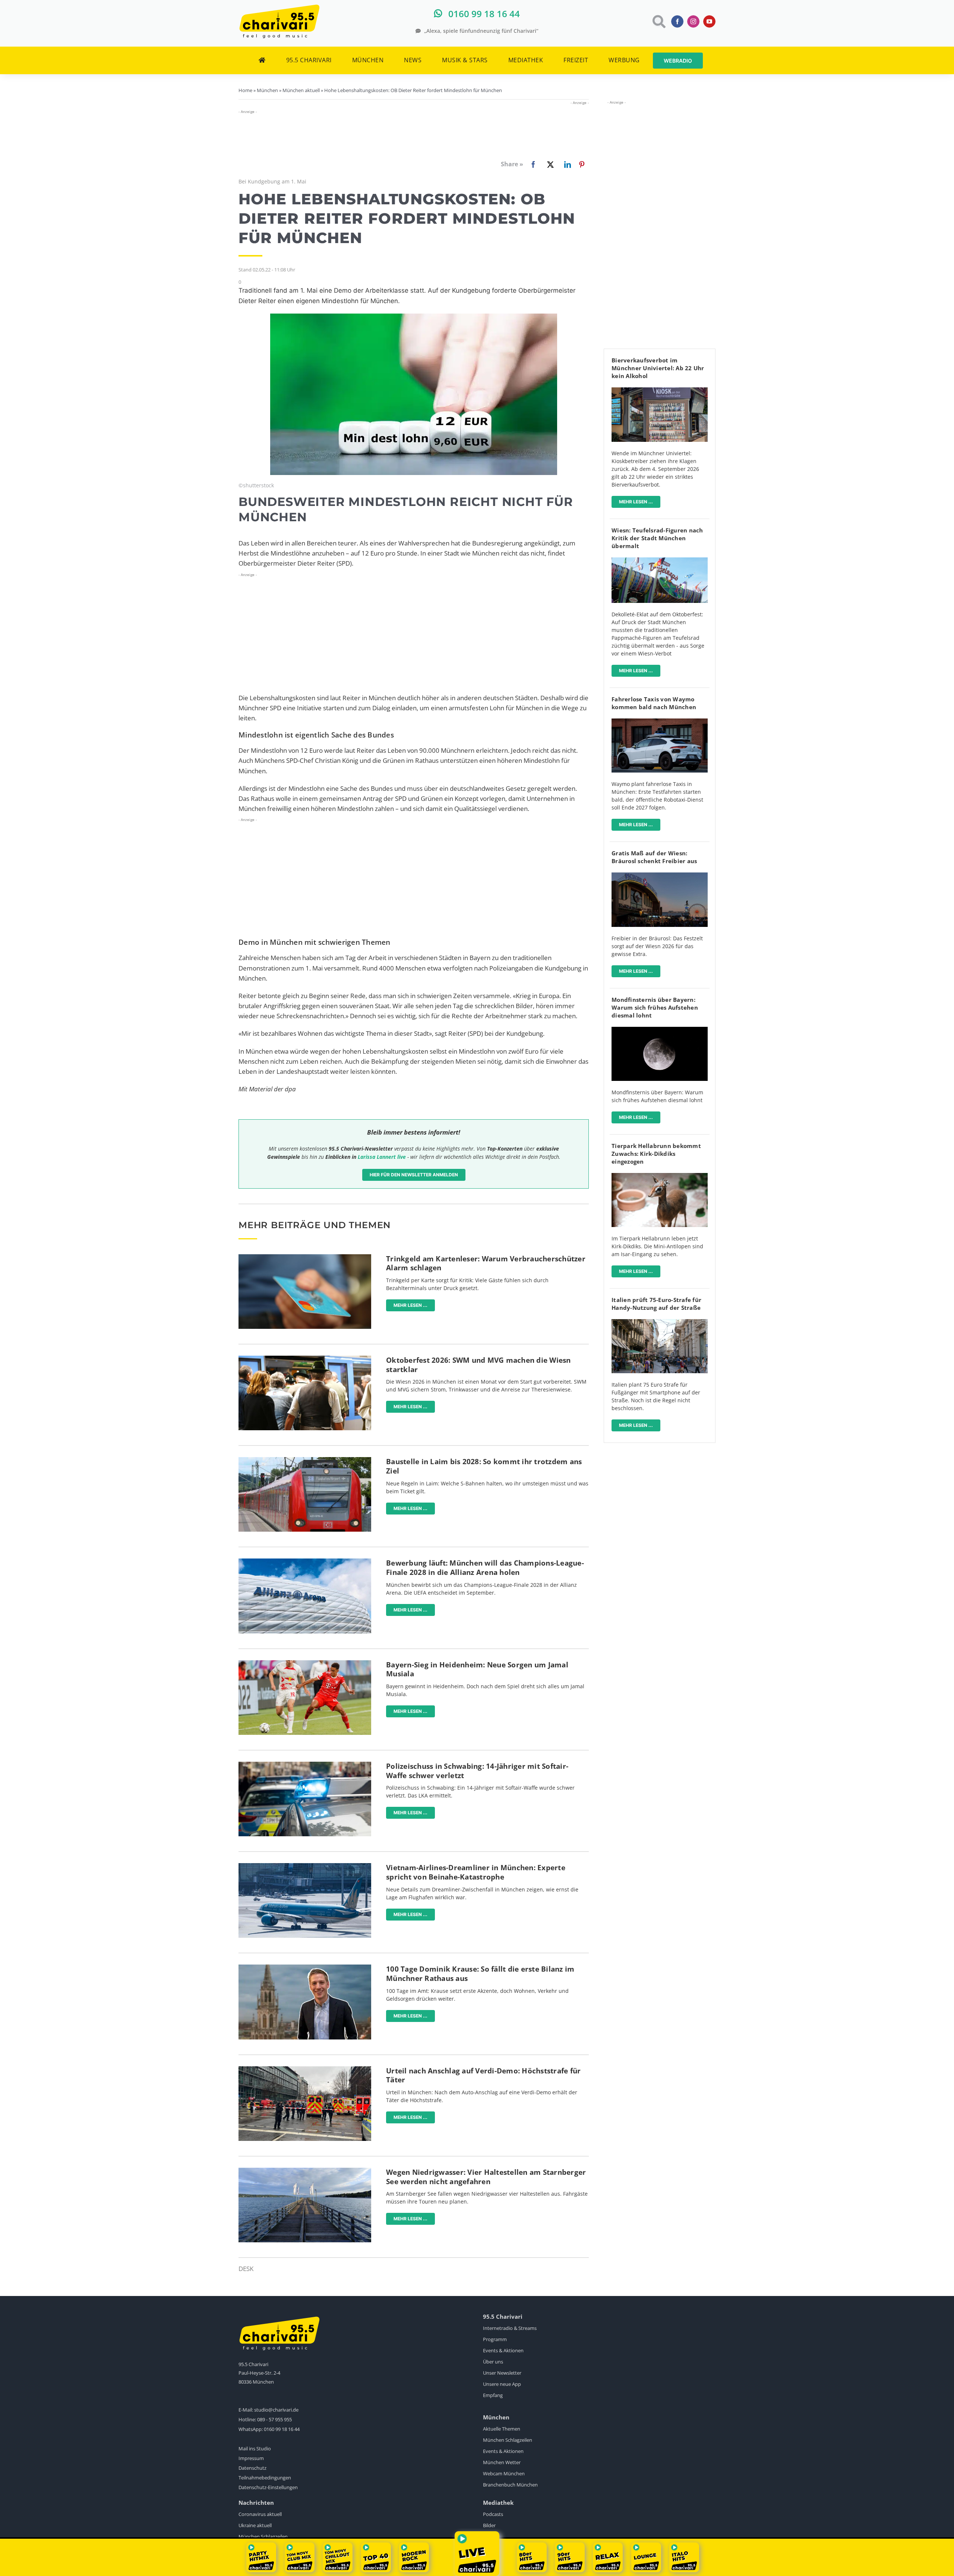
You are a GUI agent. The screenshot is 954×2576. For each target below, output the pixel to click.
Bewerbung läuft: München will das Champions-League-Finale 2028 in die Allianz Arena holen (485, 1568)
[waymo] (660, 722)
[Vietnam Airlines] (305, 1866)
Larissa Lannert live (382, 1157)
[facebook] (677, 21)
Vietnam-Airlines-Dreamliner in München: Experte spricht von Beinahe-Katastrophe (476, 1872)
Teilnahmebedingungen (265, 2478)
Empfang (493, 2395)
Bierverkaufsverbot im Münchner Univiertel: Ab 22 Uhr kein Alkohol (658, 368)
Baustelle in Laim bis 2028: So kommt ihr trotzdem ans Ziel (484, 1466)
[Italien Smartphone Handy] (660, 1322)
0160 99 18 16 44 (282, 2429)
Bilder (489, 2525)
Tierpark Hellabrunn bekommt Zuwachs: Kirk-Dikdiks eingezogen (656, 1154)
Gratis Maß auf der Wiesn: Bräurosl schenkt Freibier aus (654, 857)
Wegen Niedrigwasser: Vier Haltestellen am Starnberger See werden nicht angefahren (486, 2177)
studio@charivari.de (276, 2410)
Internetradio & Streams (510, 2328)
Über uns (493, 2362)
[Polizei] (305, 1765)
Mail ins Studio (255, 2448)
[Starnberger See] (305, 2171)
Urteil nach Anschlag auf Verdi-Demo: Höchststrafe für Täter (483, 2075)
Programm (495, 2339)
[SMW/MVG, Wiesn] (305, 1359)
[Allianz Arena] (305, 1562)
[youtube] (709, 21)
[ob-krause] (305, 1968)
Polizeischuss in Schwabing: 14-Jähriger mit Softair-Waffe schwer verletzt (477, 1771)
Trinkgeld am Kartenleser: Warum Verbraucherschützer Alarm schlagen (486, 1263)
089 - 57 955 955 (274, 2419)
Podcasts (493, 2514)
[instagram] (693, 21)
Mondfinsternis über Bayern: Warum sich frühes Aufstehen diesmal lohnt (655, 1007)
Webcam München (504, 2473)
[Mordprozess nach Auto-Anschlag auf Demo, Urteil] (305, 2069)
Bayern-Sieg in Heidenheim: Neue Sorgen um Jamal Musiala (477, 1669)
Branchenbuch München (510, 2485)
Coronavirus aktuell (260, 2514)
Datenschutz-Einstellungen (268, 2487)
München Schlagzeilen (508, 2440)
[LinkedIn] (566, 164)
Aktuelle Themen (502, 2429)
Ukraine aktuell (255, 2525)
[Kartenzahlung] (305, 1257)
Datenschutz (252, 2468)
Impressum (251, 2458)
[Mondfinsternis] (660, 1030)
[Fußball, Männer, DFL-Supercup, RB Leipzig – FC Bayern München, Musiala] (305, 1663)
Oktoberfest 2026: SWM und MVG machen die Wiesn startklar (478, 1365)
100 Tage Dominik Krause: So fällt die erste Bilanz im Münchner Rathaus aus (480, 1974)
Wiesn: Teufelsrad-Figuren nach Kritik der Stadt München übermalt (657, 538)
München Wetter (502, 2462)
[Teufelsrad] (660, 561)
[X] (549, 164)
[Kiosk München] (660, 391)
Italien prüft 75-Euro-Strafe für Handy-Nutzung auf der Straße (656, 1304)
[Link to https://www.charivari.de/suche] (658, 21)
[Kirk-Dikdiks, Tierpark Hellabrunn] (660, 1176)
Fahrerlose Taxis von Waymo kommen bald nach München (654, 703)
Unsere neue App (502, 2384)
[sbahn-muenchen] (305, 1460)
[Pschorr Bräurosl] (660, 876)
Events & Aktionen (503, 2350)
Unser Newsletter (502, 2373)
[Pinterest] (582, 164)
